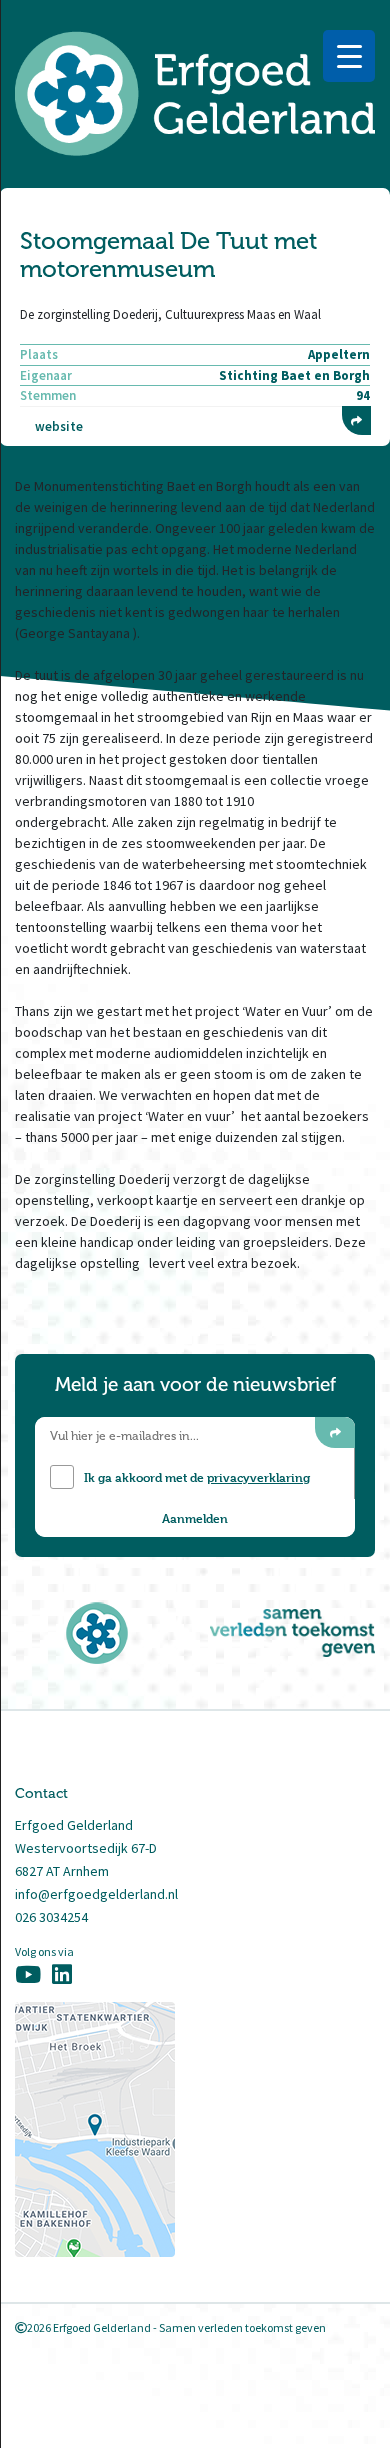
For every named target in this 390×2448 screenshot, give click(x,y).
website (59, 426)
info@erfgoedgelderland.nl (96, 1894)
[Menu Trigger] (349, 56)
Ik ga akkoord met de (197, 1477)
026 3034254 (51, 1917)
